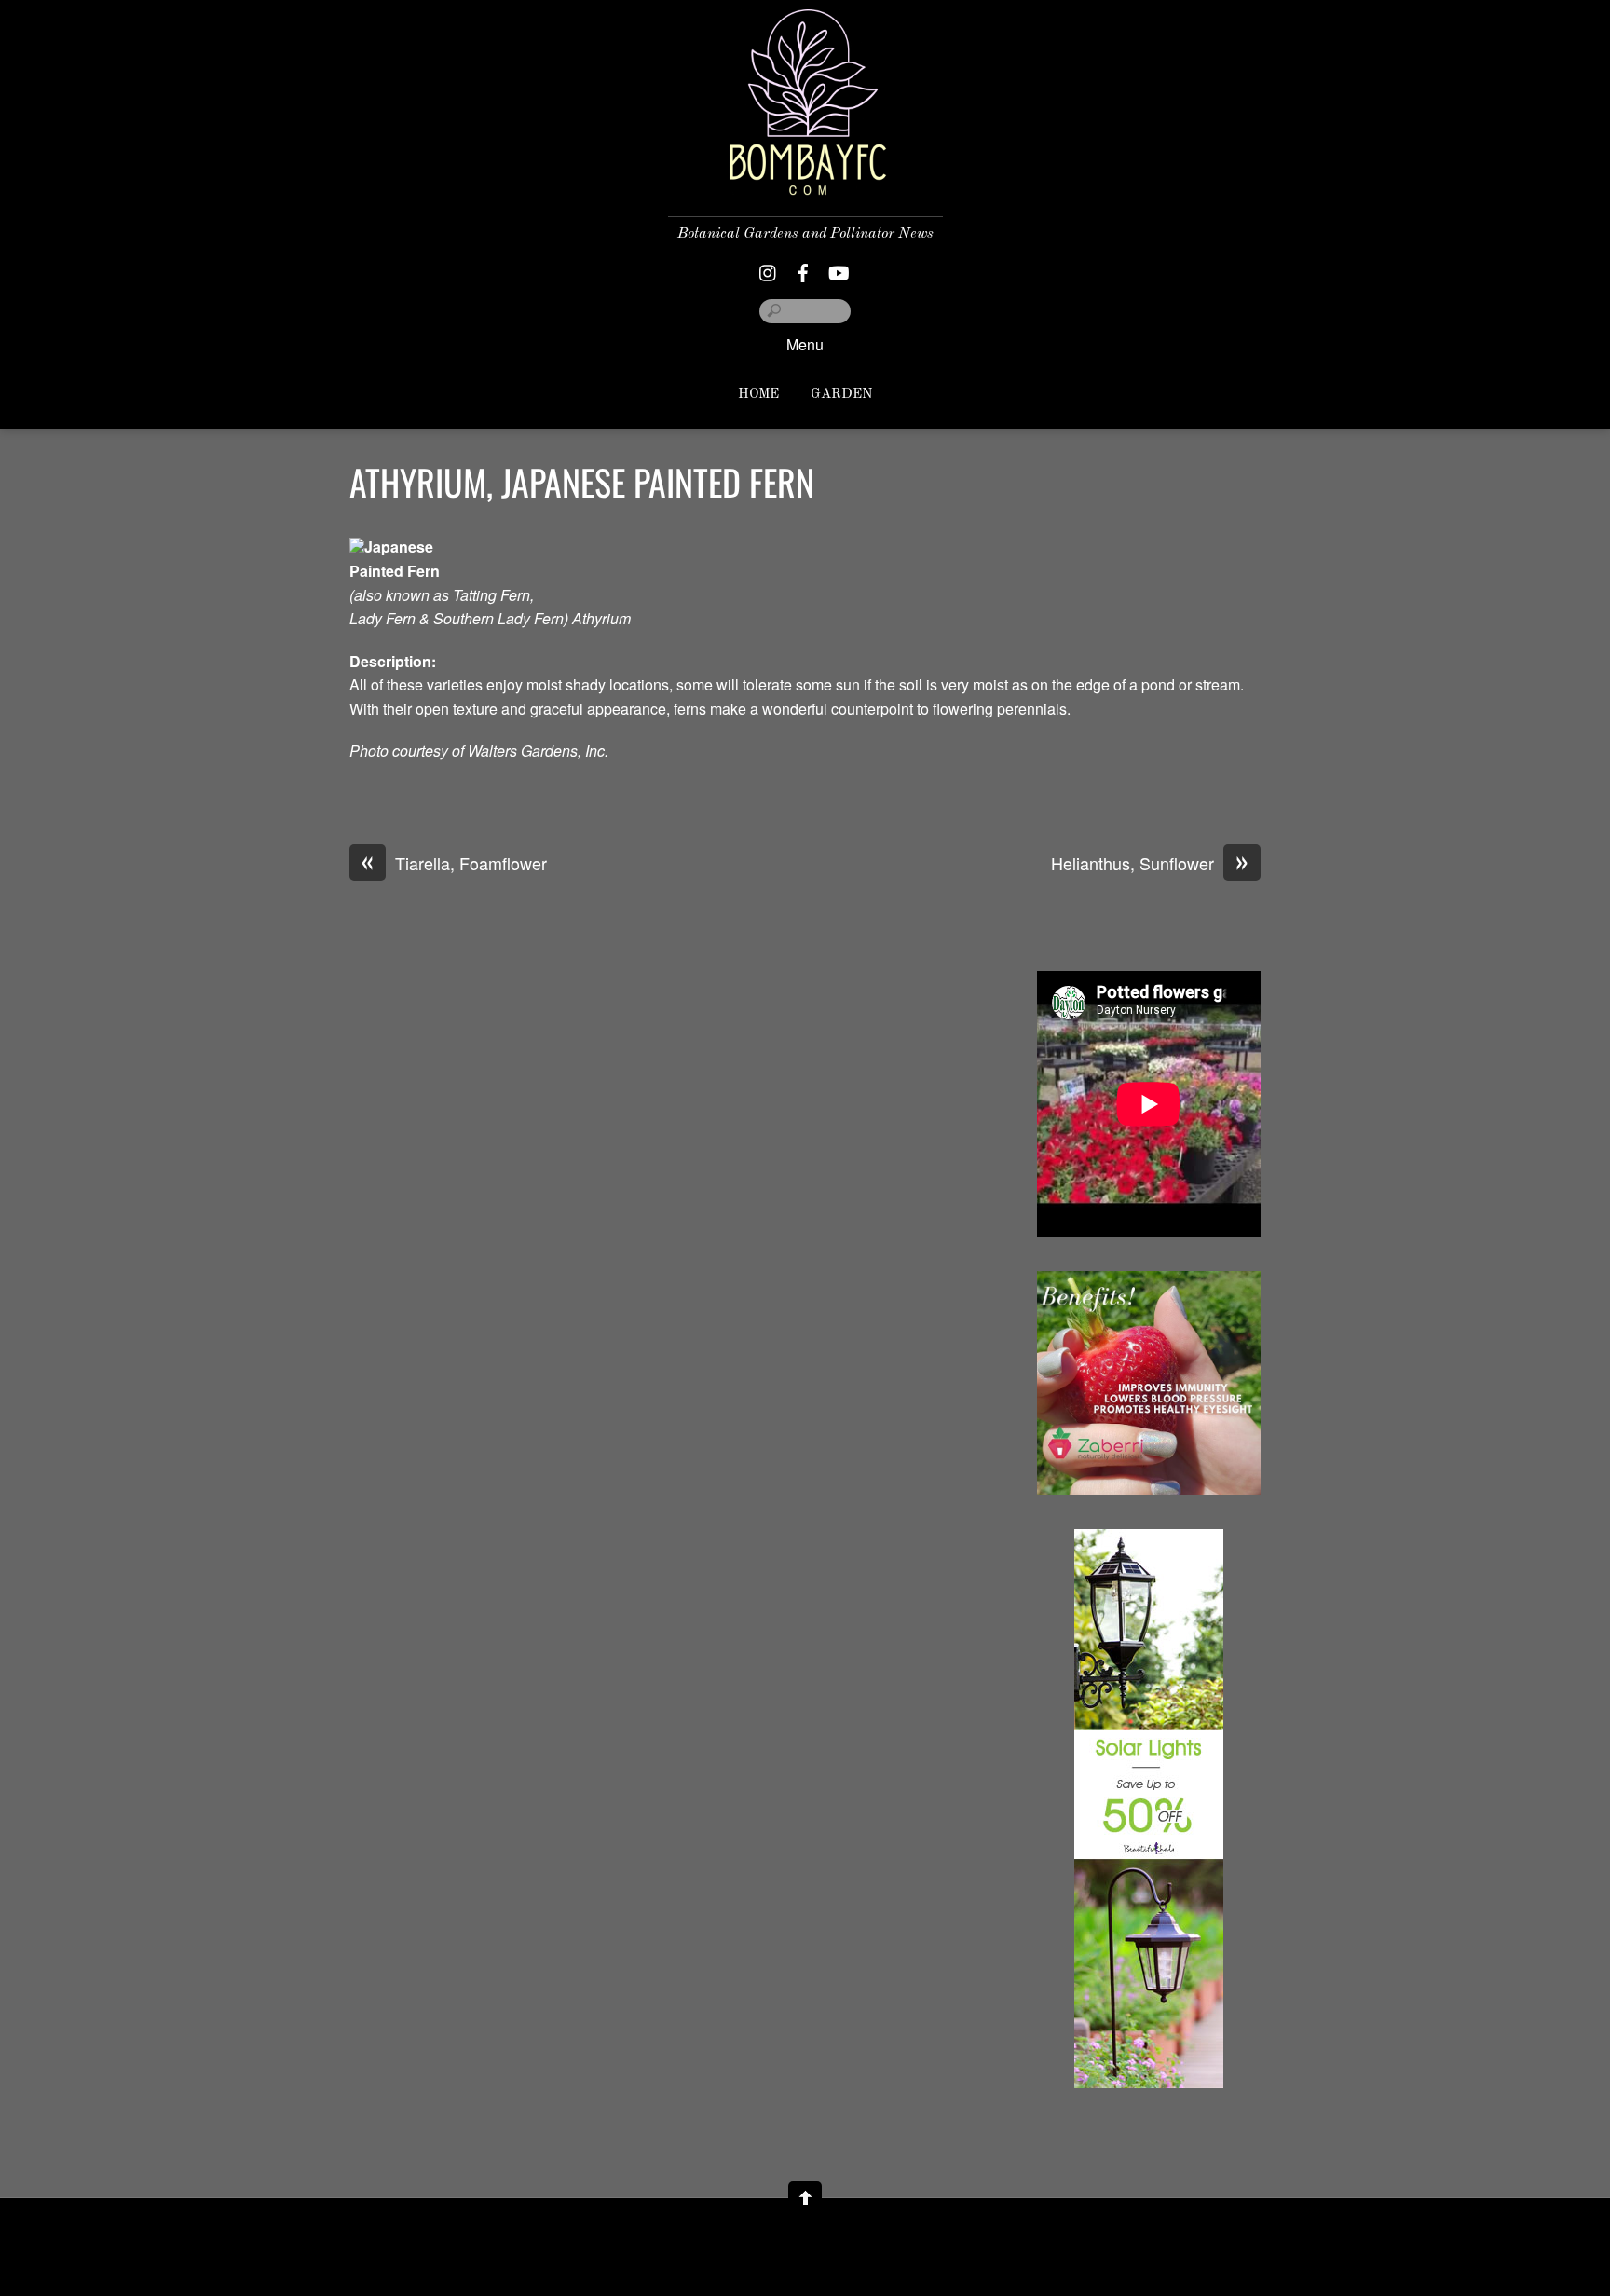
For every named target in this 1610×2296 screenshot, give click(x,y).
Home (758, 395)
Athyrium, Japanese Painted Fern (582, 482)
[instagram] (769, 268)
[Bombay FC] (805, 180)
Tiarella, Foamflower (454, 864)
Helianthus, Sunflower (1150, 864)
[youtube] (838, 268)
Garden (841, 395)
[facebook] (803, 268)
